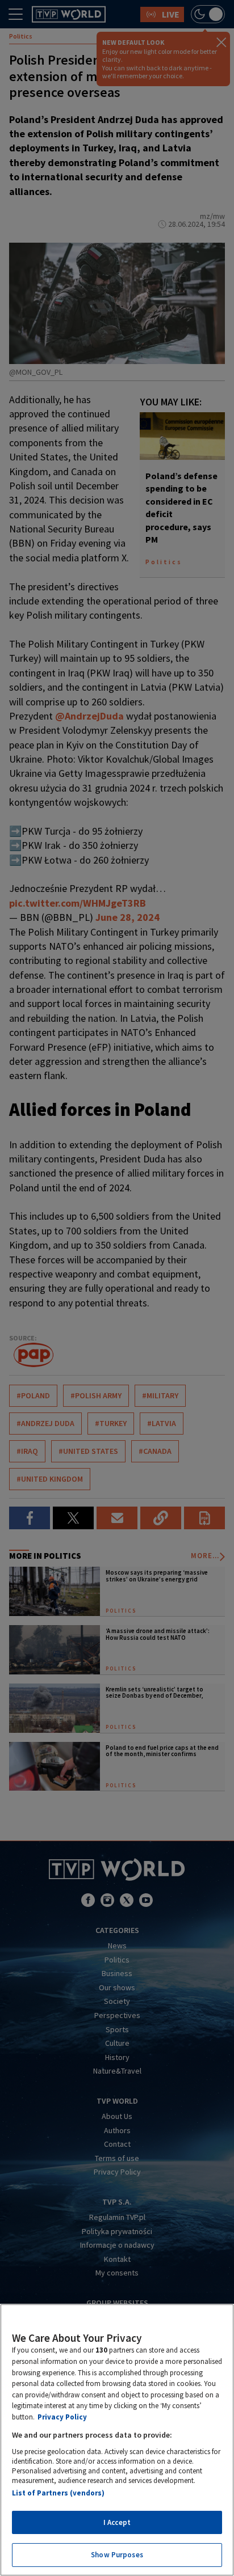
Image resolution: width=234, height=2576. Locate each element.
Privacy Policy (62, 2417)
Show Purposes (117, 2555)
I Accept (117, 2522)
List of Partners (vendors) (58, 2493)
